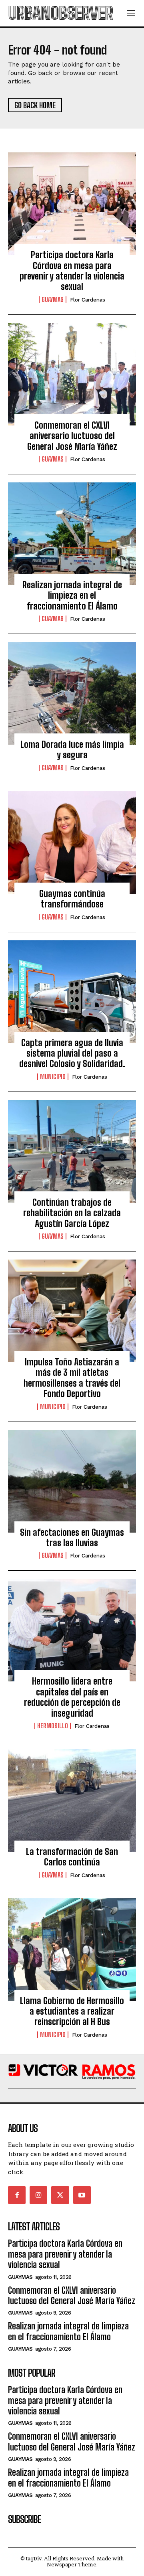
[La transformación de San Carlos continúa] (72, 1800)
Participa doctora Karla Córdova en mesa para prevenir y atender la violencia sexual (72, 271)
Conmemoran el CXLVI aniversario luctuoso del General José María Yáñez (72, 436)
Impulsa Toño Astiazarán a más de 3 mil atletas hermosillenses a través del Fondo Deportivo (72, 1378)
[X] (60, 2195)
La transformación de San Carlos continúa (72, 1857)
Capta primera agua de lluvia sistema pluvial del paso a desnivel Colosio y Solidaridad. (72, 1053)
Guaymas (53, 300)
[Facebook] (17, 2195)
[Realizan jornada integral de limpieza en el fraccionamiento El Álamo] (72, 534)
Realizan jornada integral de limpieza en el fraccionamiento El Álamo (72, 595)
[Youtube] (82, 2195)
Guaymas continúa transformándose (72, 899)
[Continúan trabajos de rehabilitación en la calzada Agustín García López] (72, 1151)
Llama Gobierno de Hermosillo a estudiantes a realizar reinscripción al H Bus (72, 2011)
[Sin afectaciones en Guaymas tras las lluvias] (72, 1481)
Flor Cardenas (88, 300)
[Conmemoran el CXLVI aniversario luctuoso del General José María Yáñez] (72, 374)
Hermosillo (53, 1726)
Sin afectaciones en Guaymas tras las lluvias (72, 1538)
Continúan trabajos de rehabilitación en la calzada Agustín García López (72, 1213)
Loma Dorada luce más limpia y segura (72, 750)
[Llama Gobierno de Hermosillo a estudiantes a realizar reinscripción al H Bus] (72, 1950)
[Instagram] (38, 2195)
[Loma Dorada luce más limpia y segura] (72, 693)
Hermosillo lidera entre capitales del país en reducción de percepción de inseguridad (72, 1697)
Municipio (53, 1077)
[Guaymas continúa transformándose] (72, 842)
